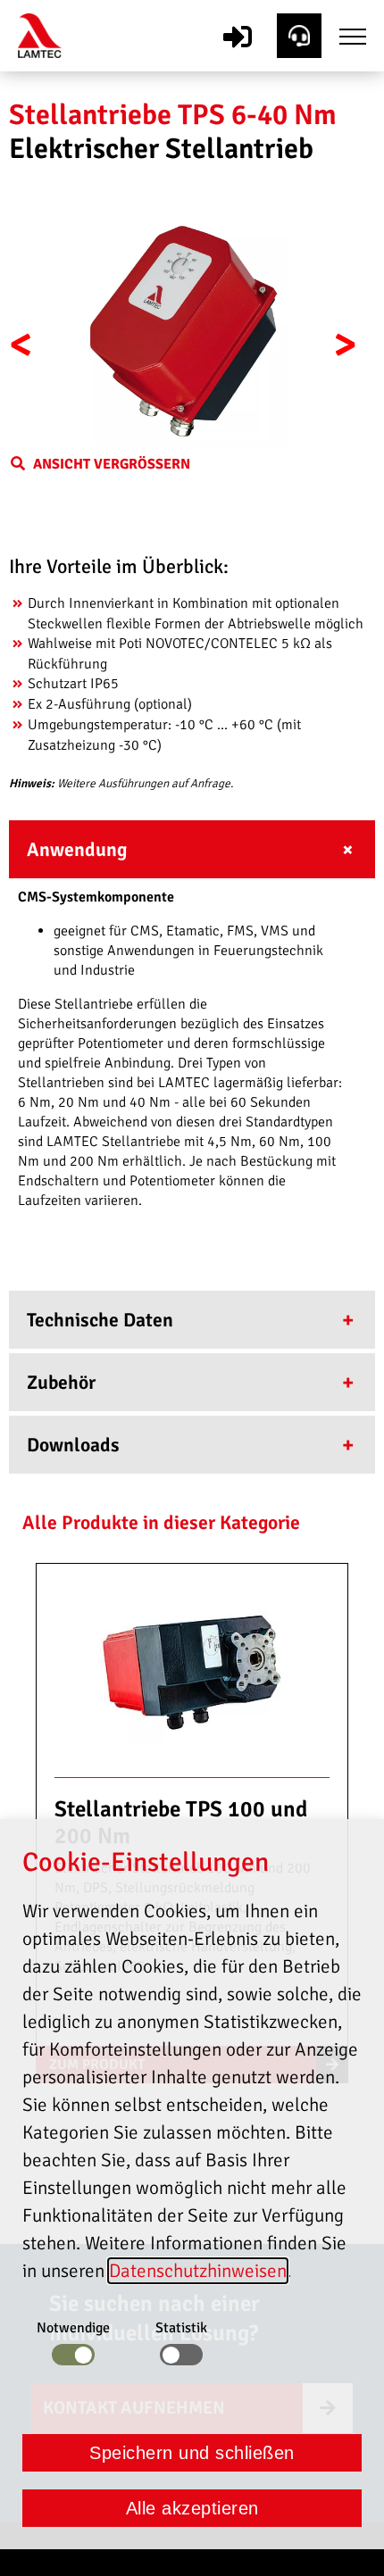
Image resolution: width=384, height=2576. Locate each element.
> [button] (345, 345)
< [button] (21, 345)
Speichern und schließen (192, 2453)
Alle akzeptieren (192, 2508)
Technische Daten (100, 1320)
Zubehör (61, 1383)
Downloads (73, 1445)
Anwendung (77, 850)
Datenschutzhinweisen (198, 2271)
